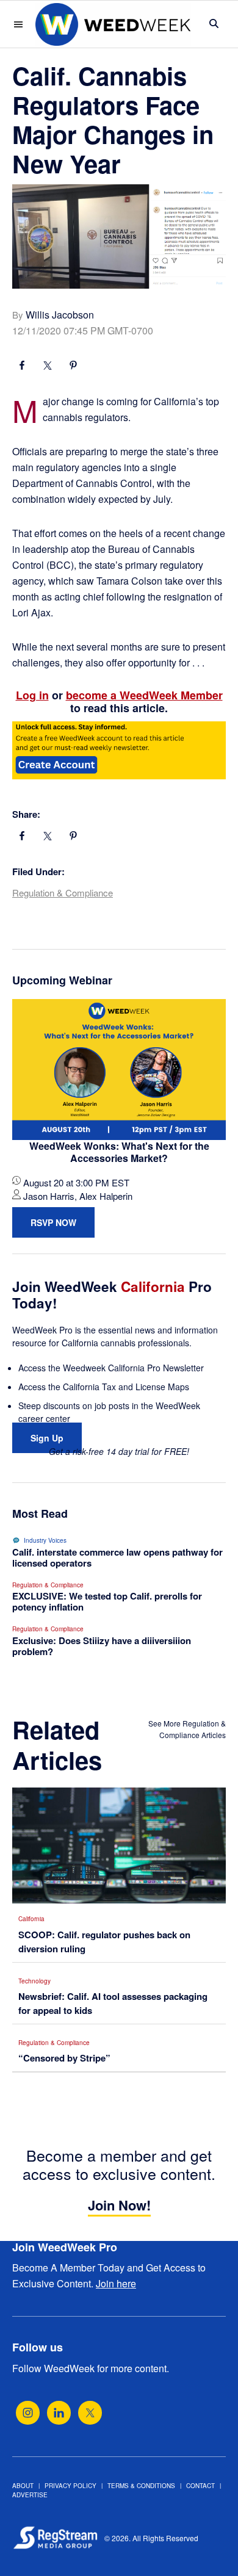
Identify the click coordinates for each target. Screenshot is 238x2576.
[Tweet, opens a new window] (48, 367)
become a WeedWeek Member (144, 695)
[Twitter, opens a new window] (90, 2413)
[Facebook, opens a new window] (22, 367)
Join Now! (119, 2205)
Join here (116, 2283)
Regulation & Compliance (63, 893)
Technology (34, 1981)
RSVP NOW (53, 1222)
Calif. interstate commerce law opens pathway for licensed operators (117, 1557)
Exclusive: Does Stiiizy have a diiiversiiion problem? (102, 1646)
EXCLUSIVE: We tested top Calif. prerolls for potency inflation (107, 1601)
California (31, 1919)
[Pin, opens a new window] (73, 367)
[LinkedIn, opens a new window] (59, 2413)
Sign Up (47, 1438)
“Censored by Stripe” (64, 2058)
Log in (32, 695)
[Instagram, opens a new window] (28, 2413)
